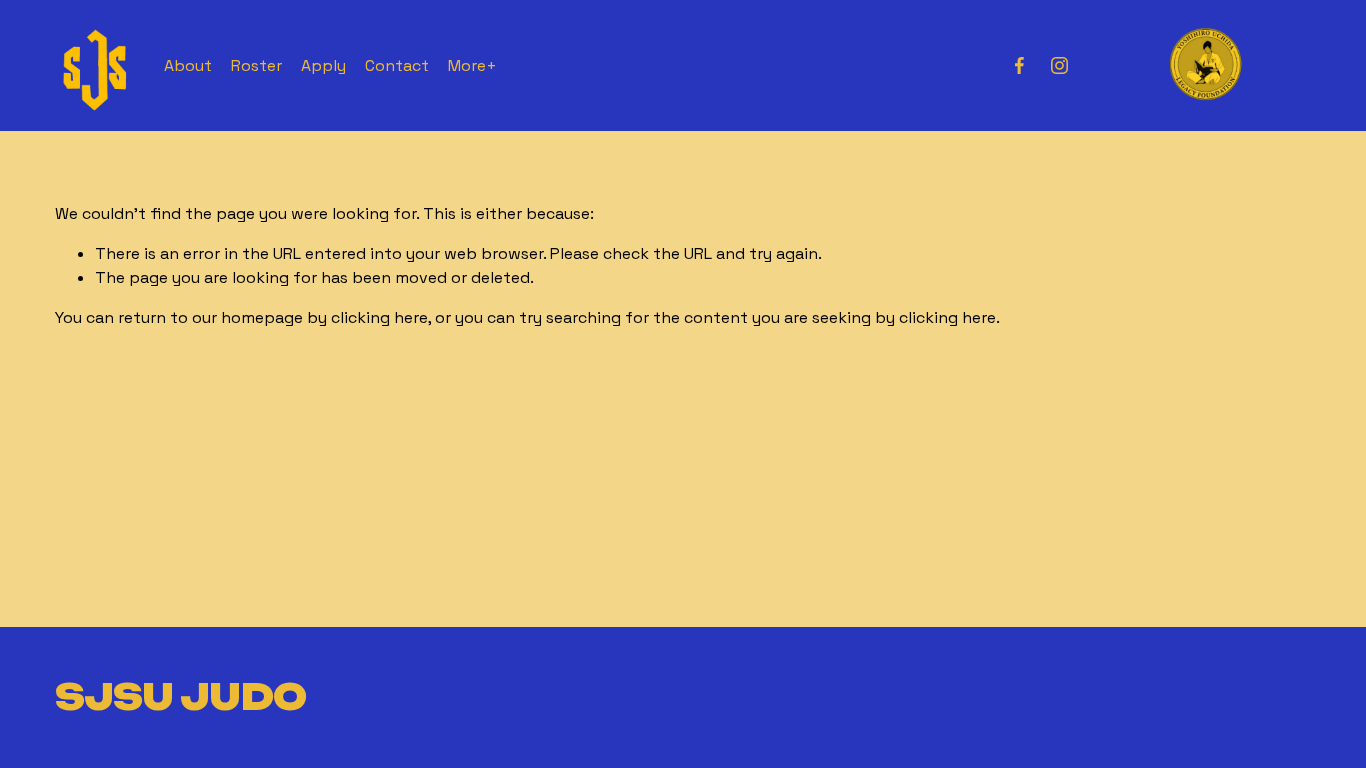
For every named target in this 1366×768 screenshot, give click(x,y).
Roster (256, 65)
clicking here (379, 317)
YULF (1204, 64)
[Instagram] (1059, 65)
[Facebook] (1019, 65)
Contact (397, 65)
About (188, 65)
